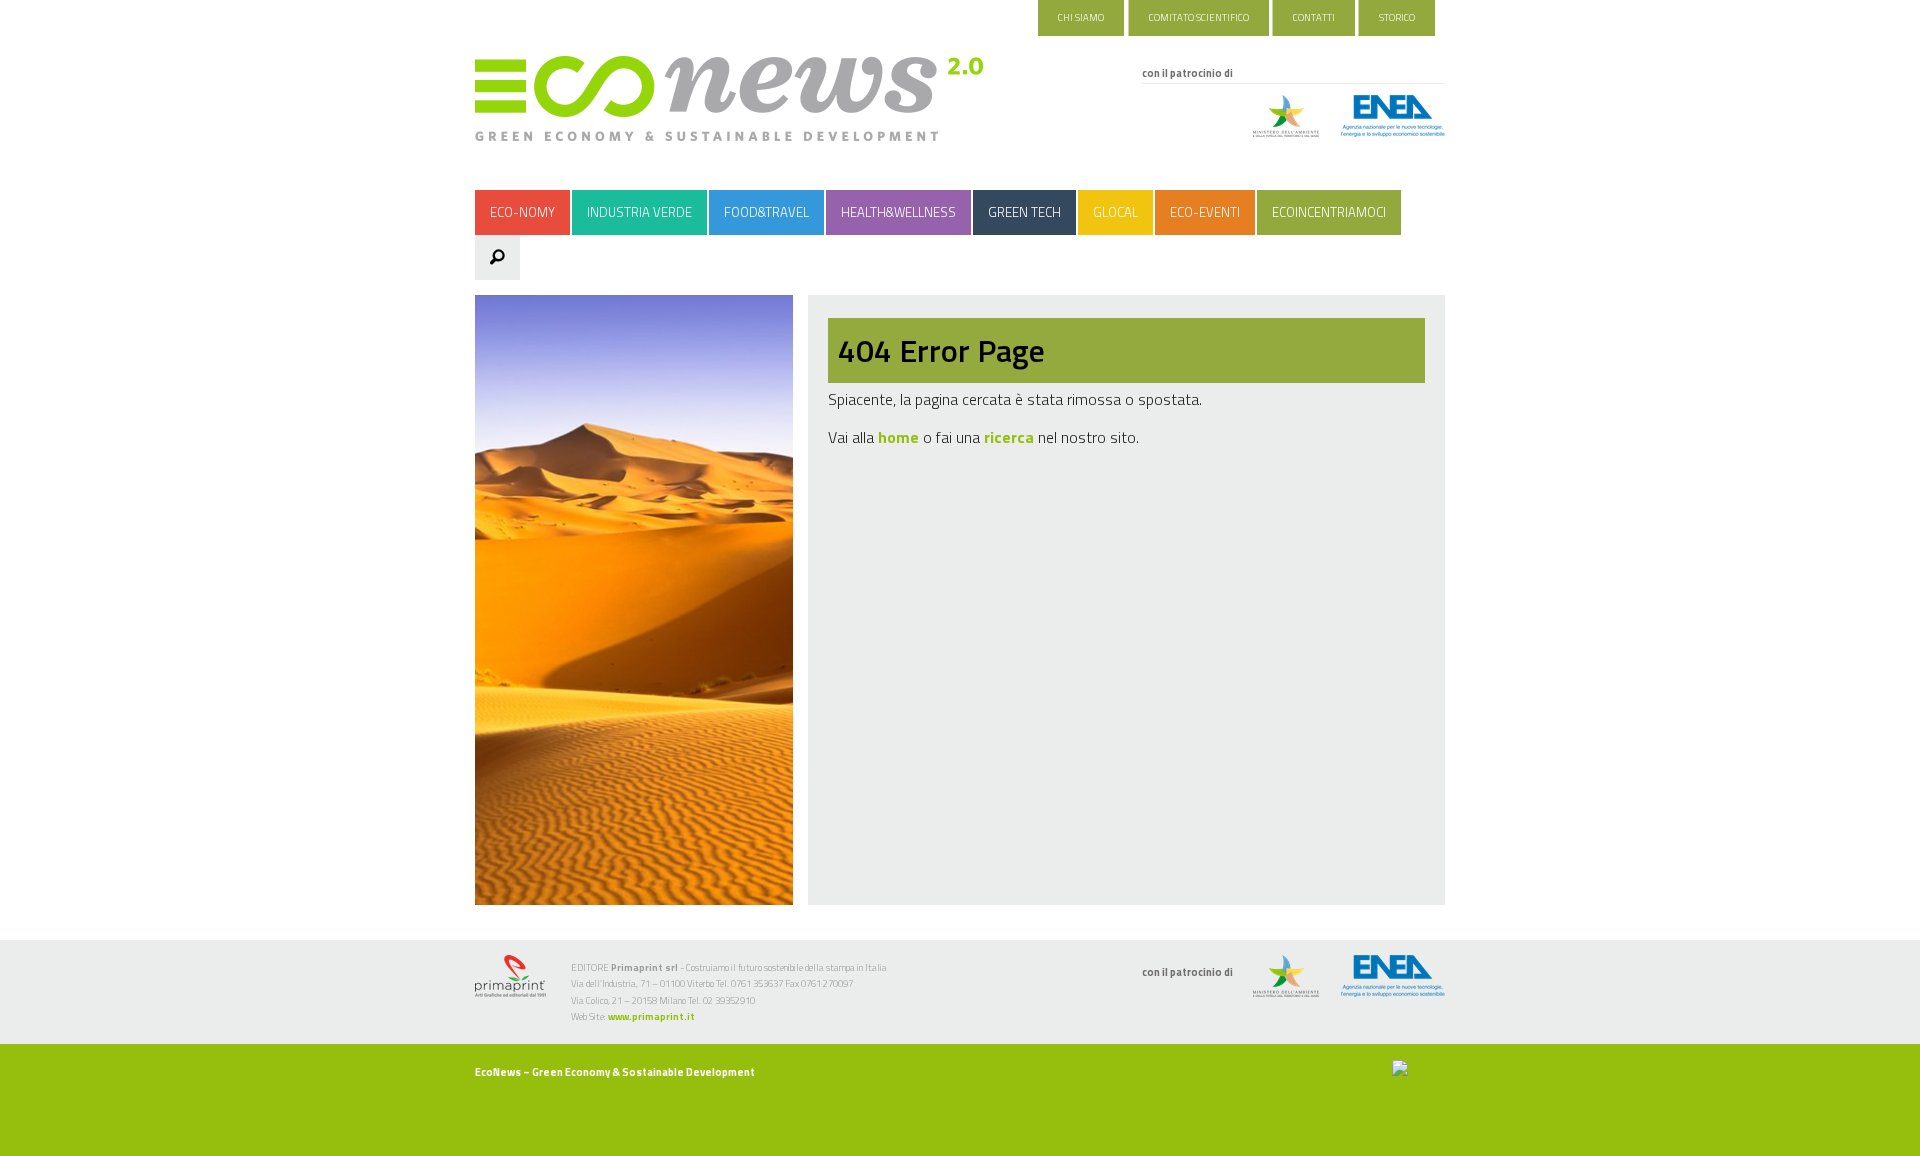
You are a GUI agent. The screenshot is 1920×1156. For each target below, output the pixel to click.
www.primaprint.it (651, 1016)
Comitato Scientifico (1199, 17)
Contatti (1314, 17)
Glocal (1115, 212)
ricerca (1009, 437)
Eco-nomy (522, 212)
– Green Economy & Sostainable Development (615, 1072)
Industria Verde (639, 212)
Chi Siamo (1081, 17)
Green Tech (1024, 212)
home (898, 437)
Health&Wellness (898, 212)
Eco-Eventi (1205, 212)
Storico (1397, 17)
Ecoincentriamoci (1329, 212)
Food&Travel (766, 212)
